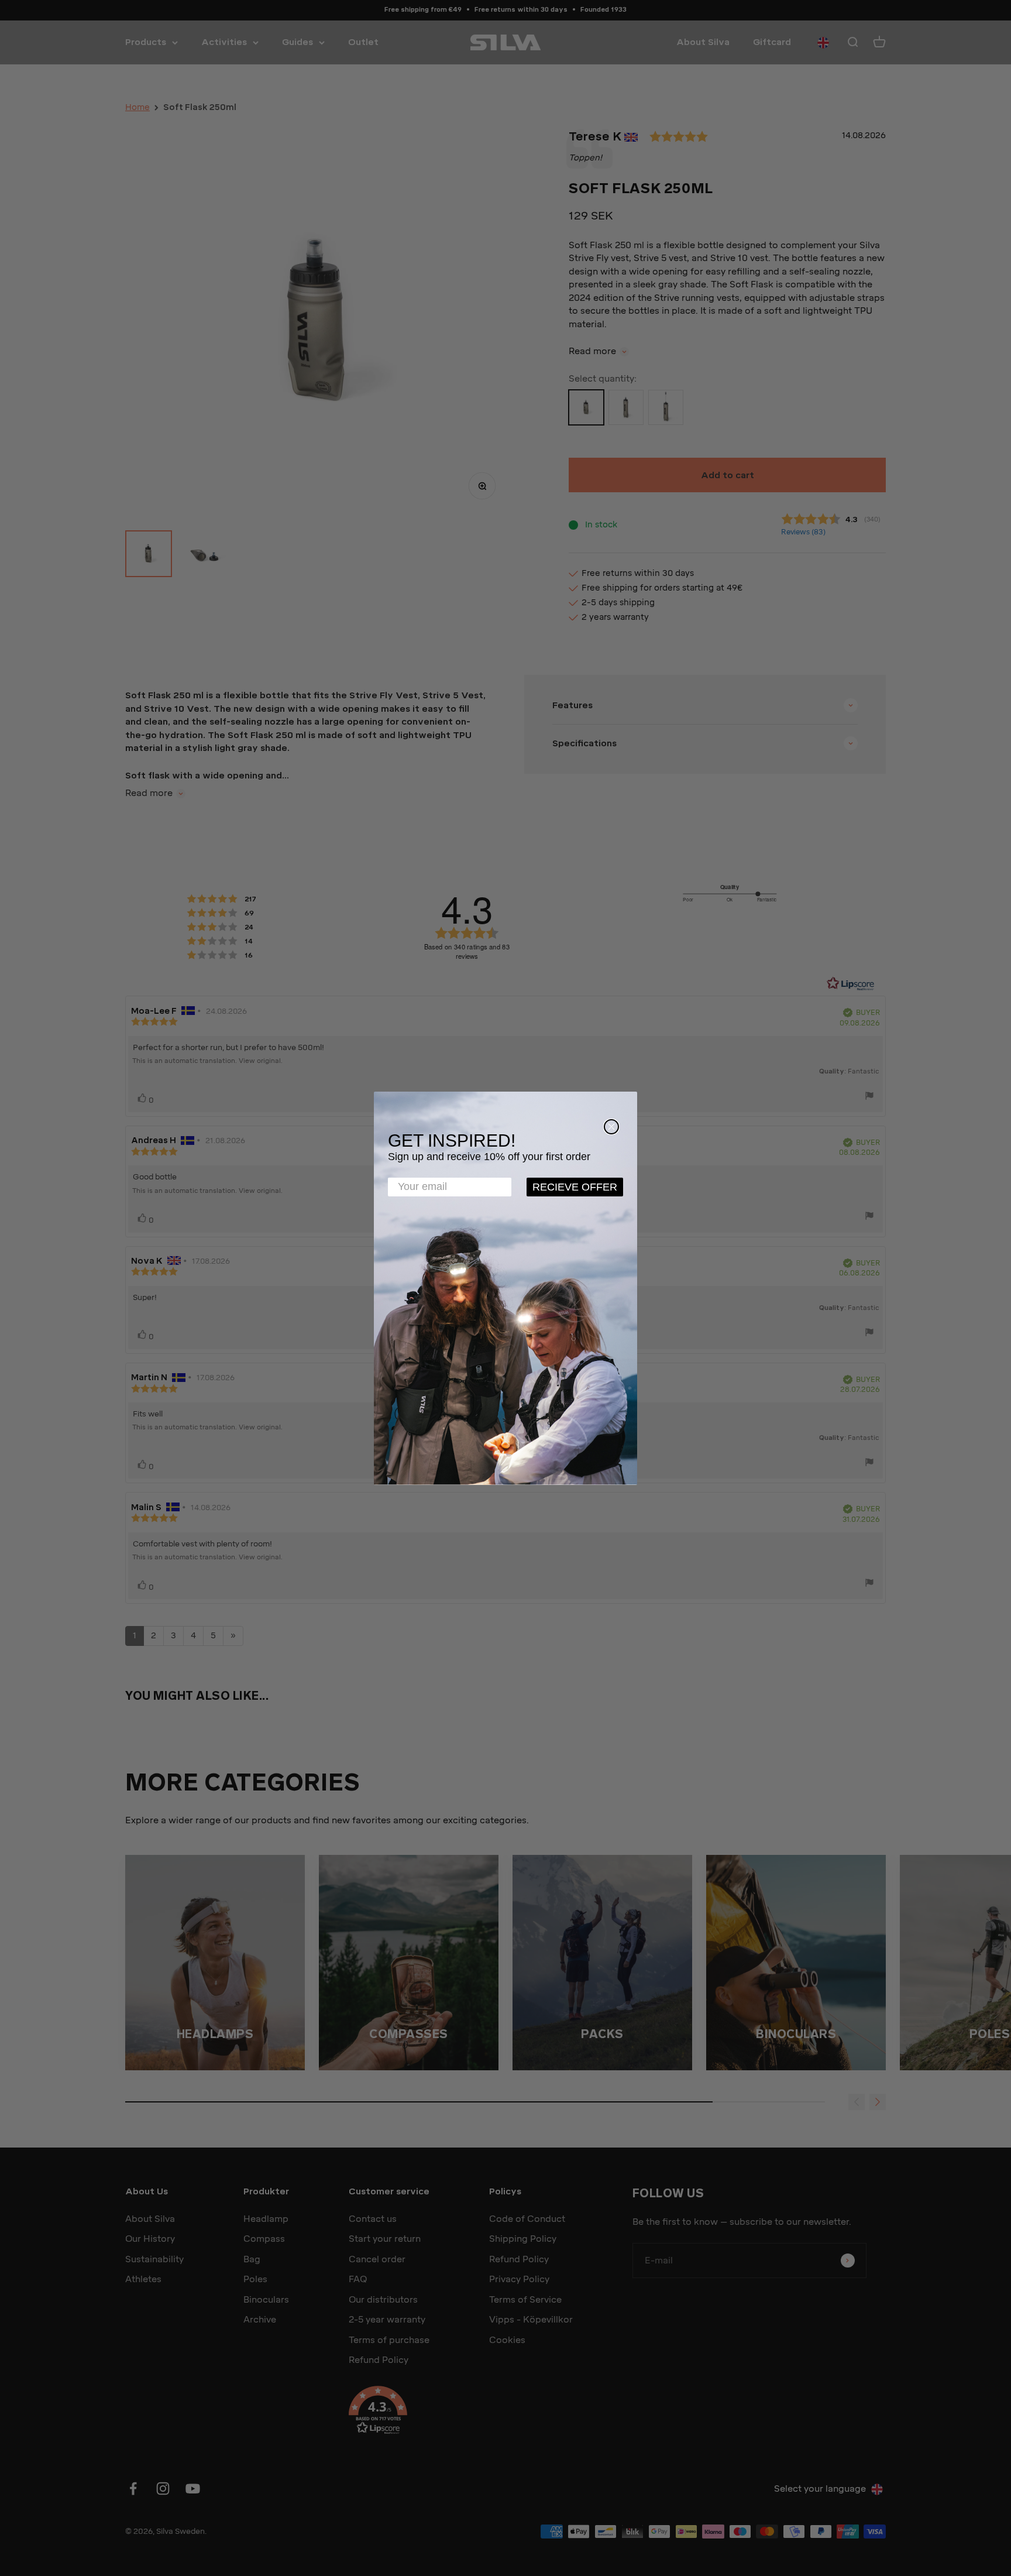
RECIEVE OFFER (575, 1187)
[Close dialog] (611, 1127)
